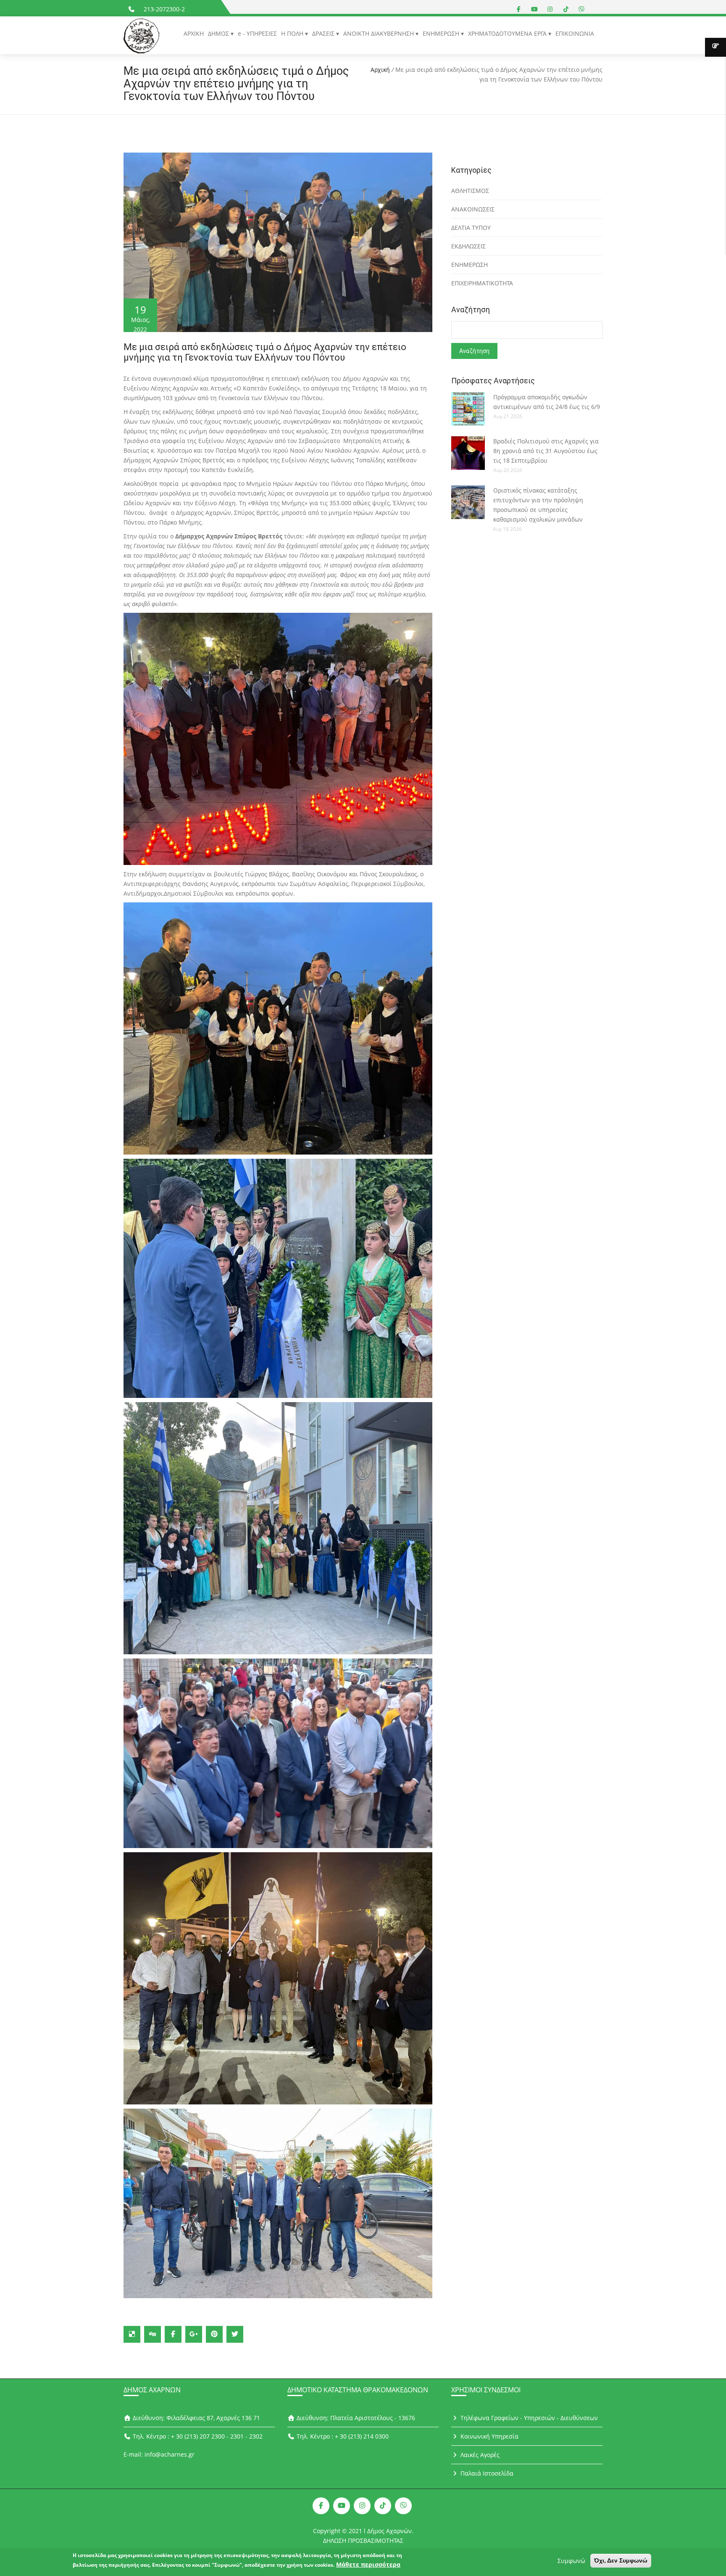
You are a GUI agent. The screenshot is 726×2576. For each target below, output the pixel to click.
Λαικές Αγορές (479, 2455)
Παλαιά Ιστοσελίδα (486, 2473)
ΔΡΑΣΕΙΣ (324, 33)
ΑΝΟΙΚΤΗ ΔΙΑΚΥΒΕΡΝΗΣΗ (379, 33)
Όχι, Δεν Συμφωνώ (621, 2560)
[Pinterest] (214, 2334)
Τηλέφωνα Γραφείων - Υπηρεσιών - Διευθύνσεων (528, 2418)
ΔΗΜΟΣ (219, 33)
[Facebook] (173, 2334)
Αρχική (380, 70)
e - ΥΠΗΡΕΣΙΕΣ (257, 33)
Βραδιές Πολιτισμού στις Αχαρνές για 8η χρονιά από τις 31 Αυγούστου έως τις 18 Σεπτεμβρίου (546, 451)
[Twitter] (235, 2334)
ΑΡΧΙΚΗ (194, 33)
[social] (519, 9)
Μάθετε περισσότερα (368, 2564)
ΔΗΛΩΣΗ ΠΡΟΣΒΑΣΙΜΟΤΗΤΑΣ (363, 2540)
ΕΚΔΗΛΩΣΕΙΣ (468, 246)
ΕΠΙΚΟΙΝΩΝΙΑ (575, 33)
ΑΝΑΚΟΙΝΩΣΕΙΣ (473, 209)
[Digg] (153, 2334)
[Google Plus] (194, 2334)
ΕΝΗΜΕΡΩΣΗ (442, 33)
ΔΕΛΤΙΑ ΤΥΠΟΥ (471, 228)
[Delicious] (132, 2334)
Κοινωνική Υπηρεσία (489, 2436)
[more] (715, 47)
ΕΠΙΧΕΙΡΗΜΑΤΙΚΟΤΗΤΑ (482, 283)
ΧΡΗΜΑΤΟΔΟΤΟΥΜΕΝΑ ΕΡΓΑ (508, 33)
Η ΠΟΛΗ (293, 33)
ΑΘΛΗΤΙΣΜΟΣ (470, 191)
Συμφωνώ (571, 2561)
